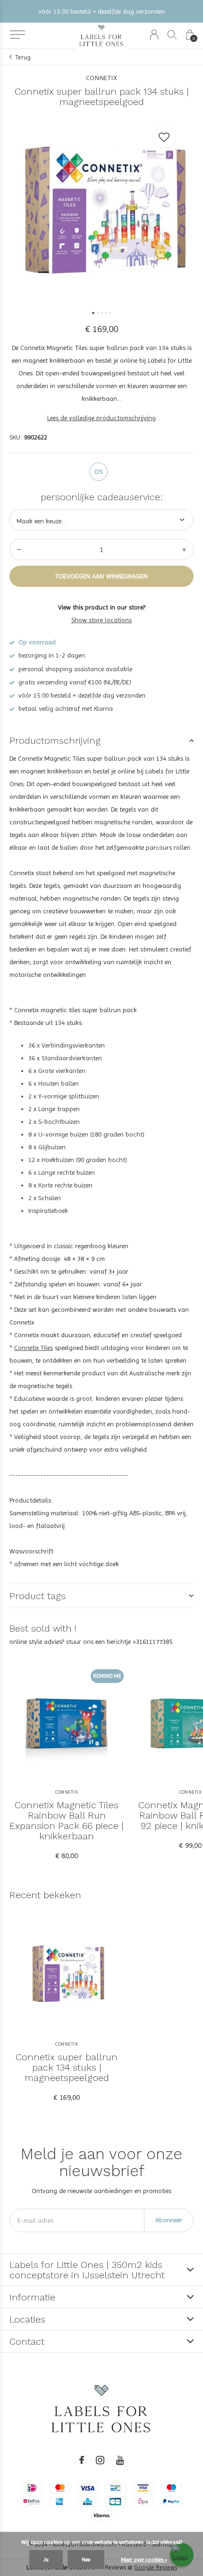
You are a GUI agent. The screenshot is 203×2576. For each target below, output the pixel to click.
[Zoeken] (172, 35)
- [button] (19, 549)
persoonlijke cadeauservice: (101, 497)
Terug (23, 57)
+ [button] (184, 549)
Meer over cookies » (144, 2560)
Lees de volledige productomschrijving (101, 418)
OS (98, 471)
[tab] (101, 740)
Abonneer (169, 2220)
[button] (17, 35)
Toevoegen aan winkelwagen (101, 576)
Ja (46, 2560)
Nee (86, 2560)
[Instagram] (100, 2460)
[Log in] (154, 35)
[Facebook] (82, 2460)
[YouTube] (120, 2460)
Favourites (164, 137)
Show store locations (101, 620)
